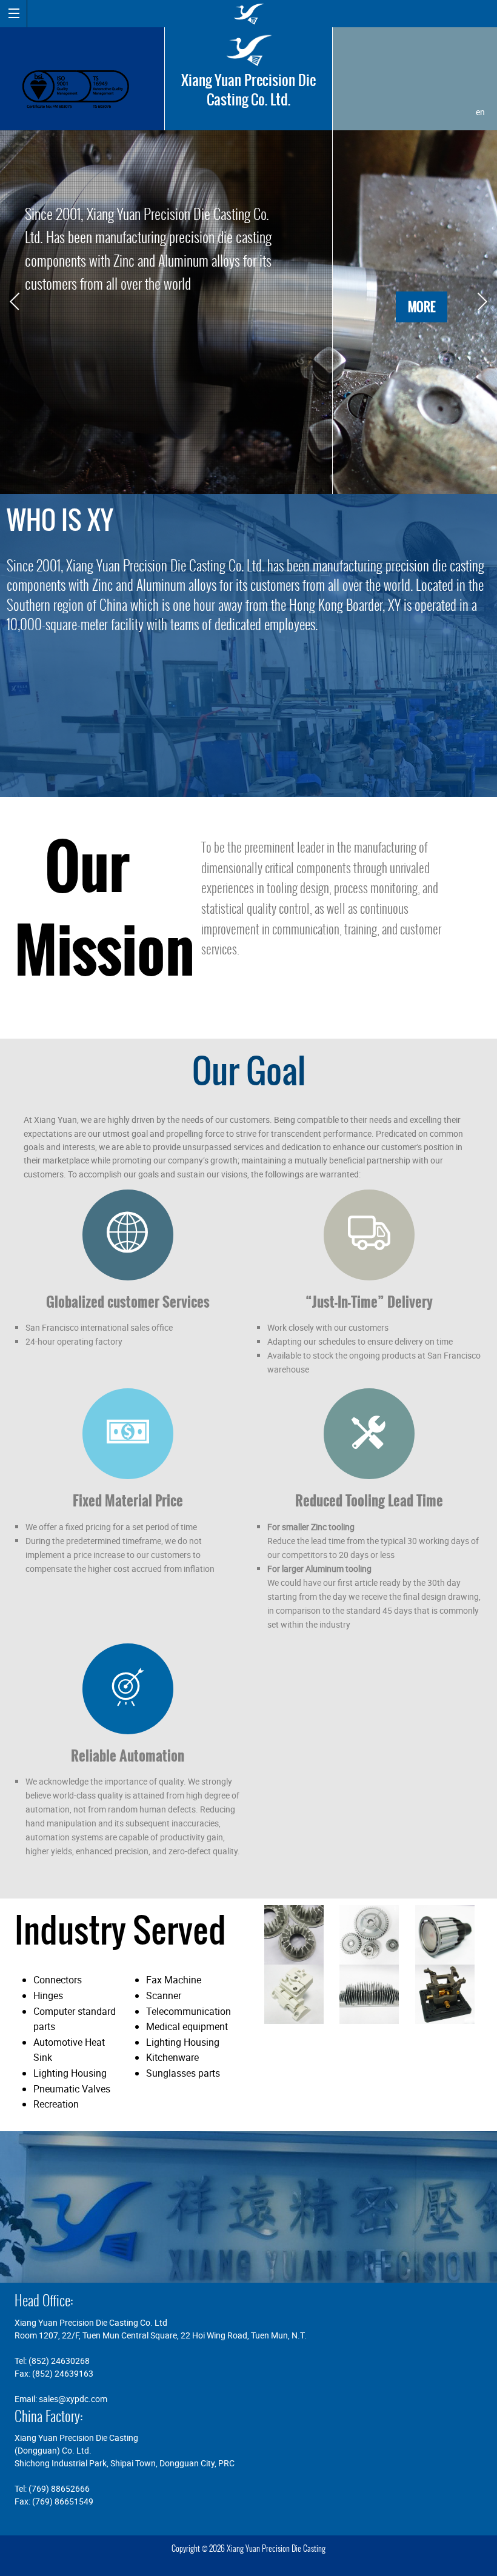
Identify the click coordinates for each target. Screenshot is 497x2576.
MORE (422, 307)
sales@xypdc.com (73, 2399)
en (480, 112)
